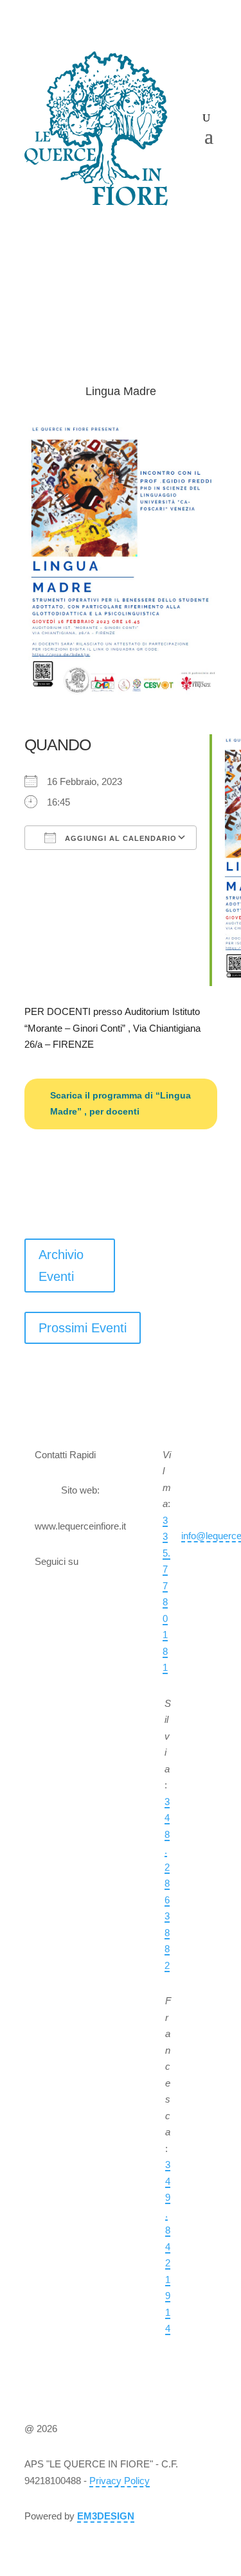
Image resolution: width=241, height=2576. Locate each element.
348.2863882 (167, 1883)
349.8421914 (168, 2246)
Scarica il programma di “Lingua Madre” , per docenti (121, 1104)
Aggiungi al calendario (120, 838)
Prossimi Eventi (83, 1328)
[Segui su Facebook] (80, 1600)
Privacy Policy (120, 2481)
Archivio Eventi (61, 1266)
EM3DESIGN (106, 2516)
